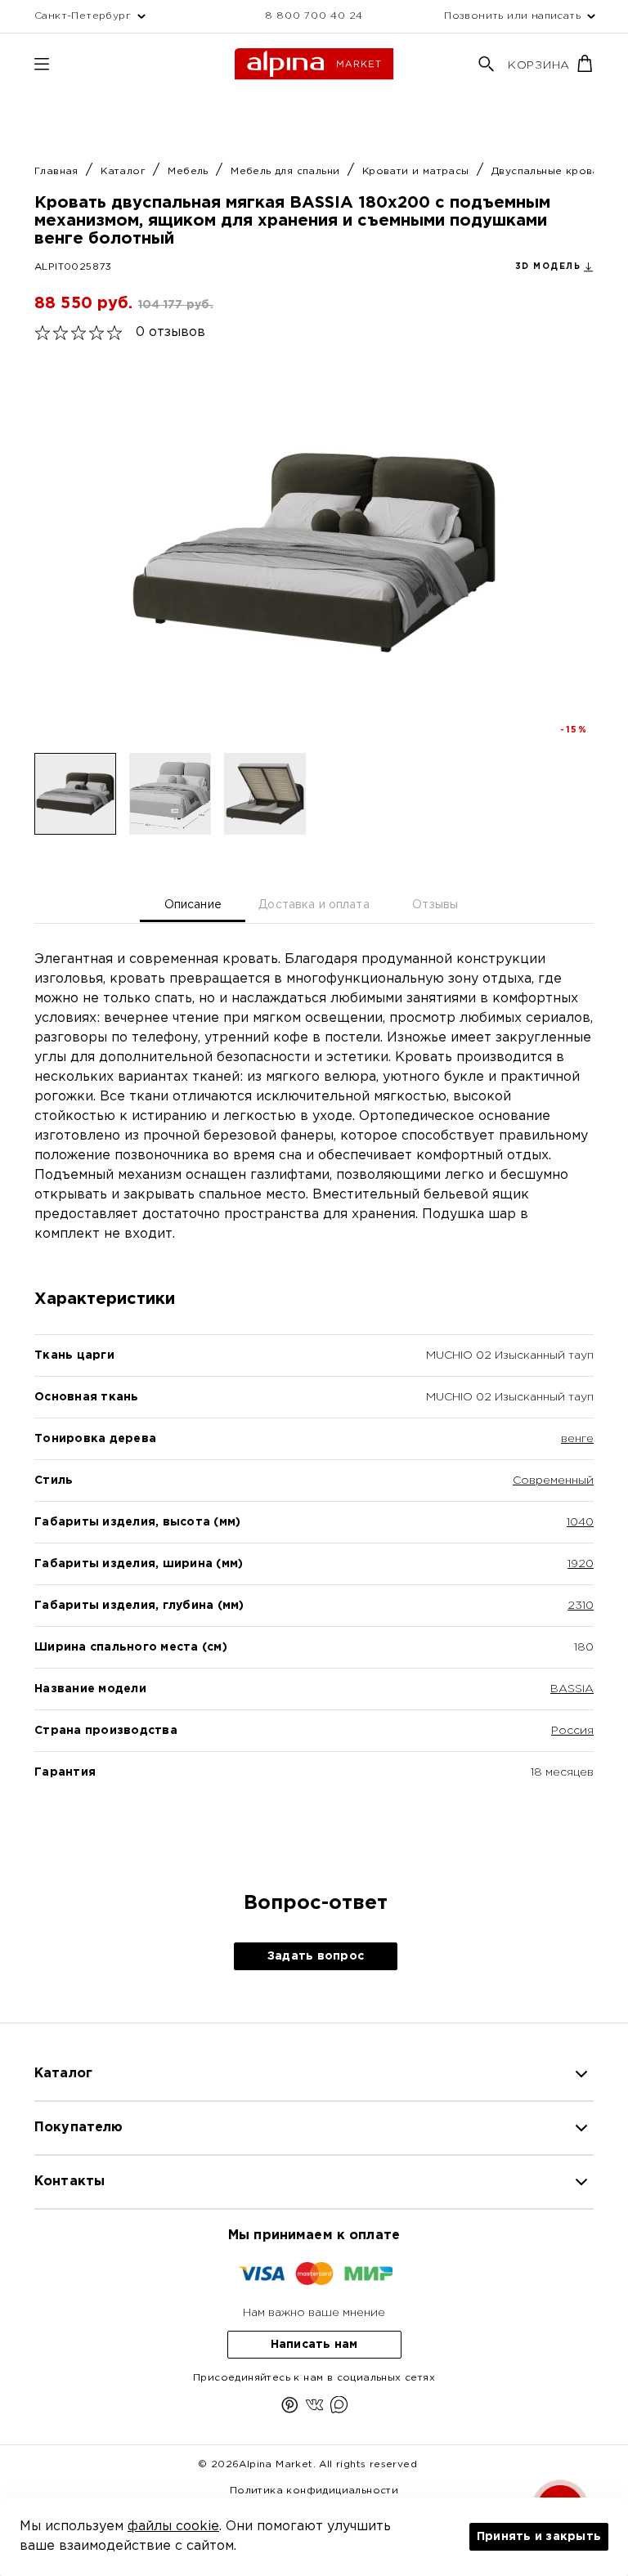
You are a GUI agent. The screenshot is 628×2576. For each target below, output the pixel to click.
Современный (553, 1481)
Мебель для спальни (287, 171)
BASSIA (572, 1689)
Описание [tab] (193, 905)
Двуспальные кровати (553, 171)
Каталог (125, 171)
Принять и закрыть (539, 2537)
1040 (580, 1522)
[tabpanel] (314, 1394)
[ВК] (314, 2408)
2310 (581, 1606)
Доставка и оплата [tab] (314, 905)
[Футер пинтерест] (290, 2408)
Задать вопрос (316, 1956)
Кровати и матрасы (417, 171)
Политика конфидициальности (314, 2491)
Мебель (190, 171)
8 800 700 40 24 (314, 16)
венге (577, 1439)
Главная (58, 171)
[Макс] (339, 2408)
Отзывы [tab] (435, 905)
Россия (572, 1731)
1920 (581, 1564)
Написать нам (314, 2345)
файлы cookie (173, 2527)
